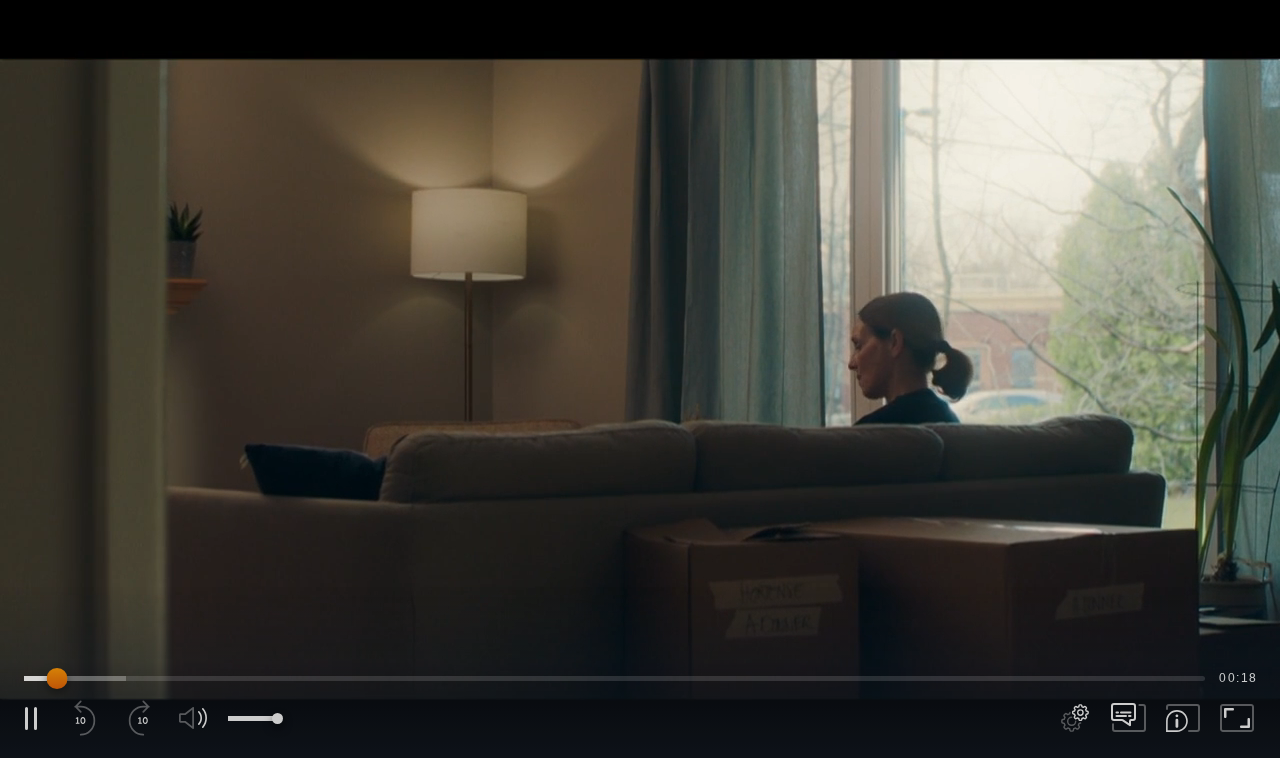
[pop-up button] (1075, 718)
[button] (640, 379)
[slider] (614, 678)
